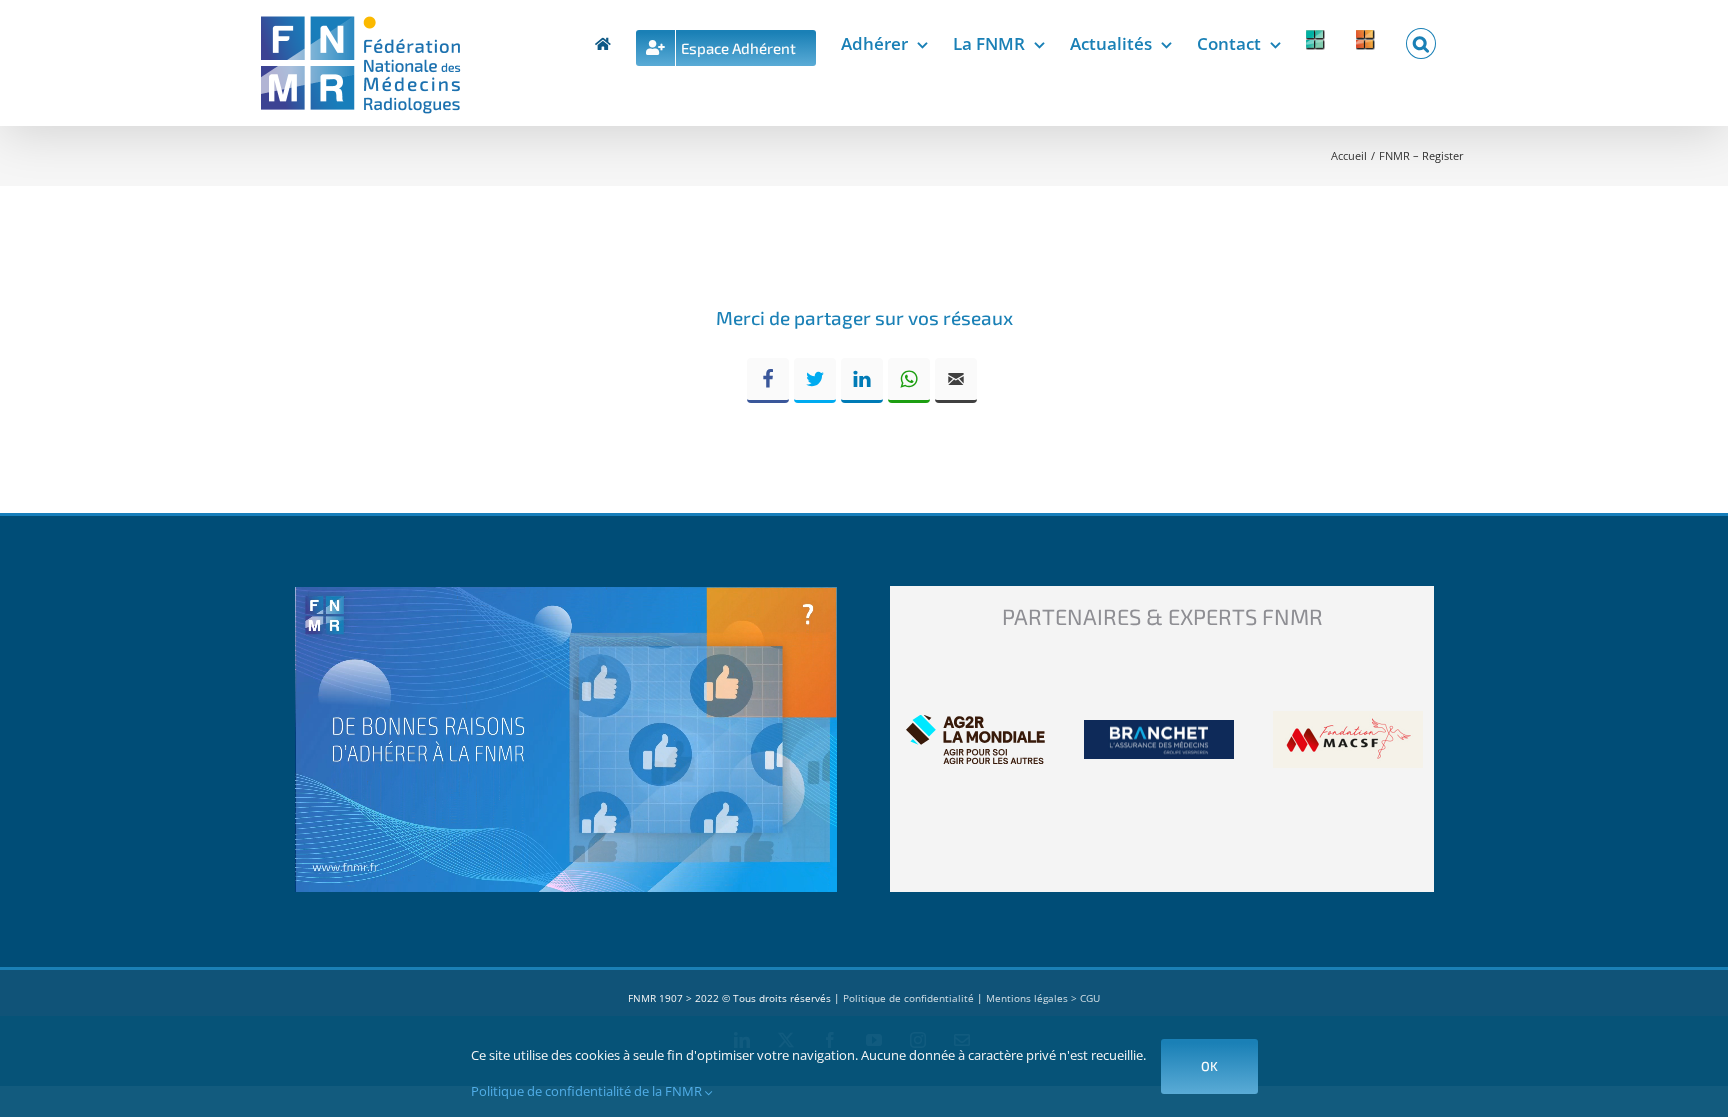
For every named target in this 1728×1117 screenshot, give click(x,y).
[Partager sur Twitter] (815, 380)
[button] (1421, 40)
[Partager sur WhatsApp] (909, 380)
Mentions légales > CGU (1043, 998)
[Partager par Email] (956, 380)
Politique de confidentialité (908, 998)
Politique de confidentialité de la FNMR (588, 1091)
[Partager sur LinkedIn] (862, 380)
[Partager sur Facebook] (768, 380)
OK (1209, 1066)
